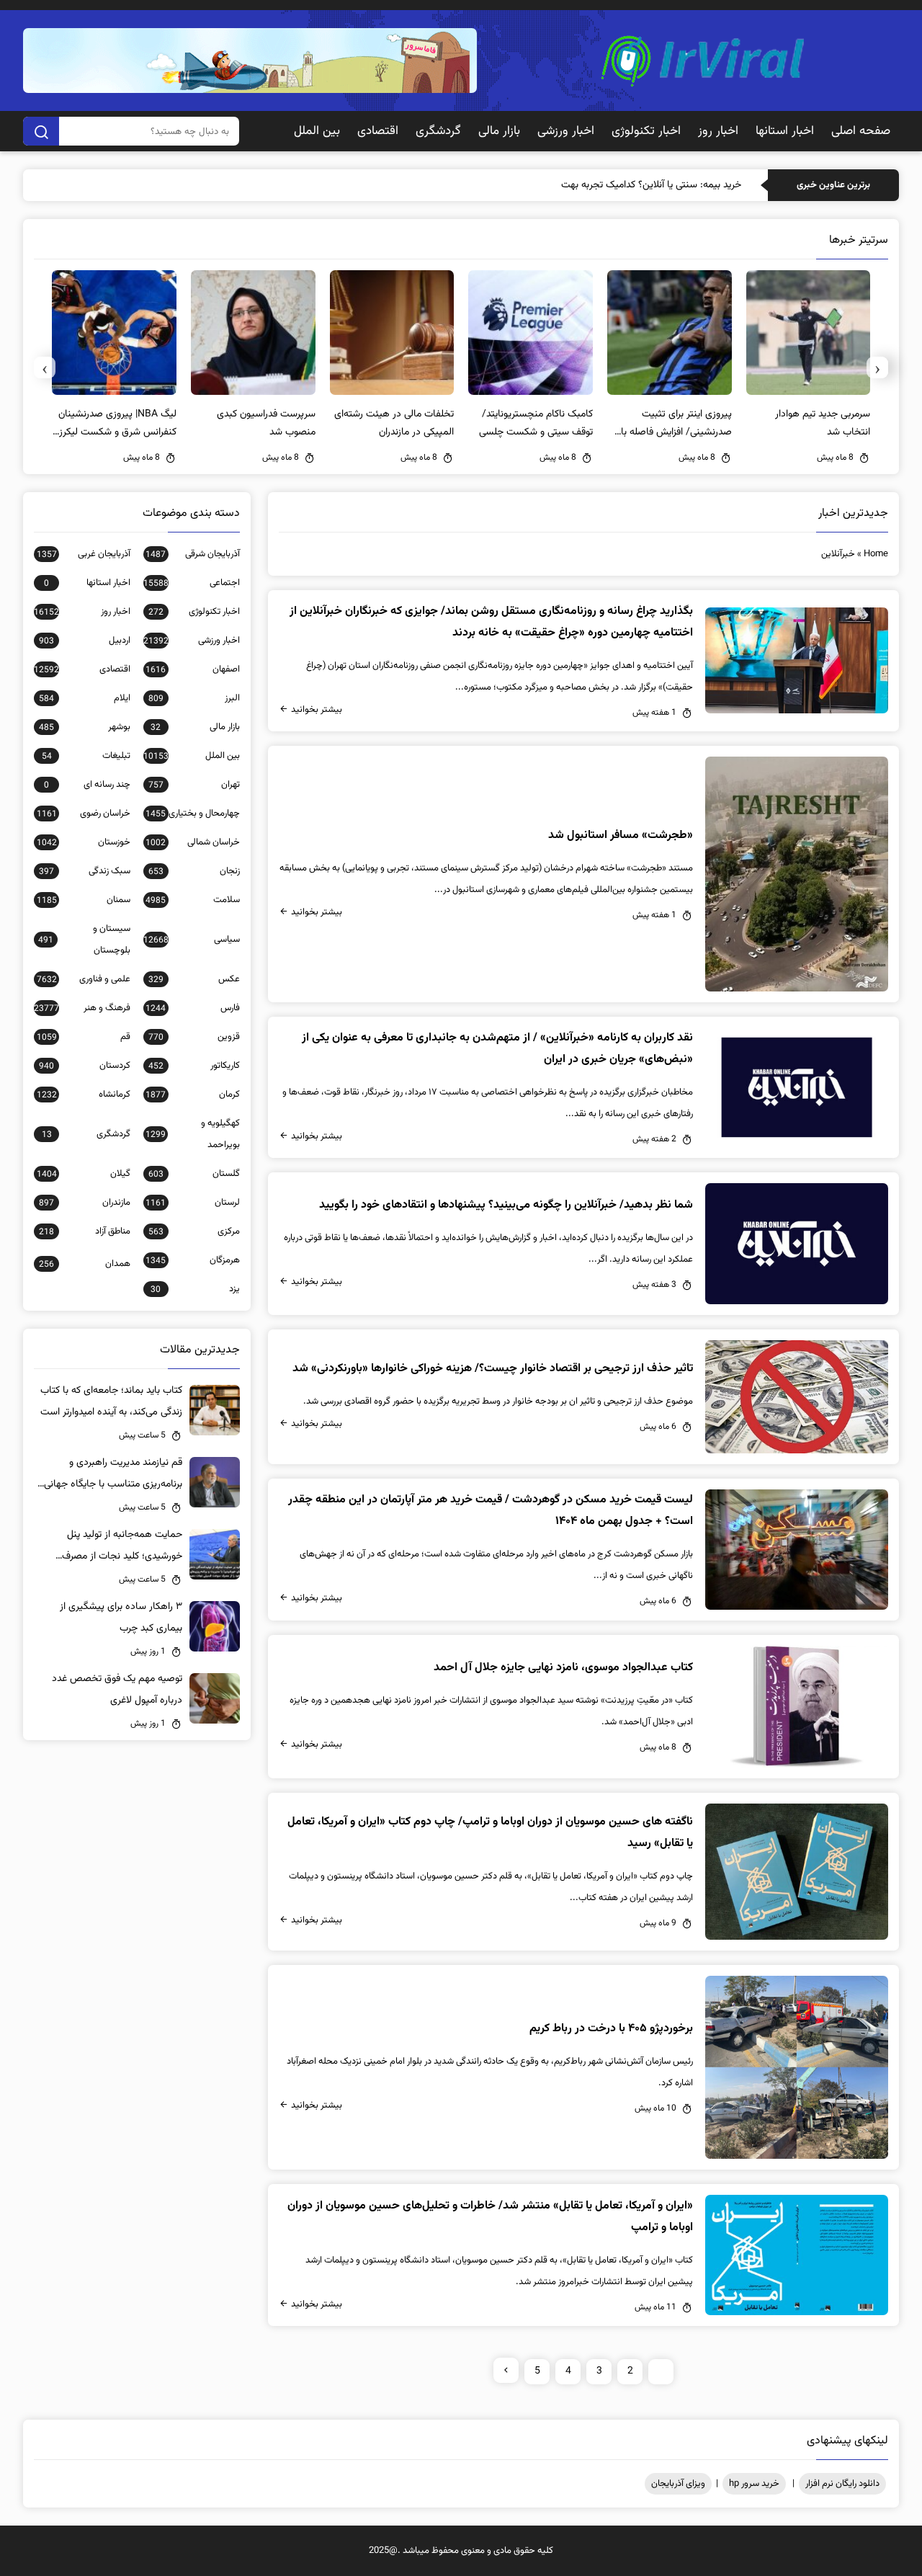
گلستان (194, 1174)
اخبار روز (718, 131)
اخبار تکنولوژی (646, 131)
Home (876, 554)
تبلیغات (86, 756)
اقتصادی (378, 131)
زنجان (194, 871)
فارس (193, 1008)
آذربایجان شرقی (193, 554)
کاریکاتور (194, 1066)
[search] (41, 131)
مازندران (85, 1203)
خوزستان (84, 842)
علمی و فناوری (84, 979)
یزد (195, 1289)
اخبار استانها (785, 131)
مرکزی (194, 1231)
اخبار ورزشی (566, 131)
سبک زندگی (85, 871)
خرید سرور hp (754, 2484)
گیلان (84, 1174)
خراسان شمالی (193, 842)
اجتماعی (192, 583)
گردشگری (438, 131)
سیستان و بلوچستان (84, 940)
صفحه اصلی (861, 131)
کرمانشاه (84, 1095)
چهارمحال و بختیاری (193, 814)
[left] (506, 2370)
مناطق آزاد (85, 1231)
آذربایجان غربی (84, 554)
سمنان (84, 900)
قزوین (194, 1037)
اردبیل (85, 641)
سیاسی (192, 940)
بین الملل (317, 131)
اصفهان (193, 669)
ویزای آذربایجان (678, 2484)
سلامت (193, 900)
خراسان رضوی (84, 814)
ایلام (85, 698)
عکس (194, 979)
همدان (85, 1264)
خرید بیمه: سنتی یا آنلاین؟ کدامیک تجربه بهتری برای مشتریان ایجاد (610, 185)
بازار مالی (499, 131)
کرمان (193, 1095)
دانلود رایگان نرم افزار (842, 2484)
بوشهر (85, 727)
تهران (194, 785)
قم (84, 1037)
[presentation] (877, 367)
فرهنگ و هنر (82, 1008)
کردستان (85, 1066)
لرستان (193, 1203)
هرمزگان (193, 1260)
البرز (194, 698)
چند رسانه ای (87, 785)
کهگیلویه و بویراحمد (193, 1134)
